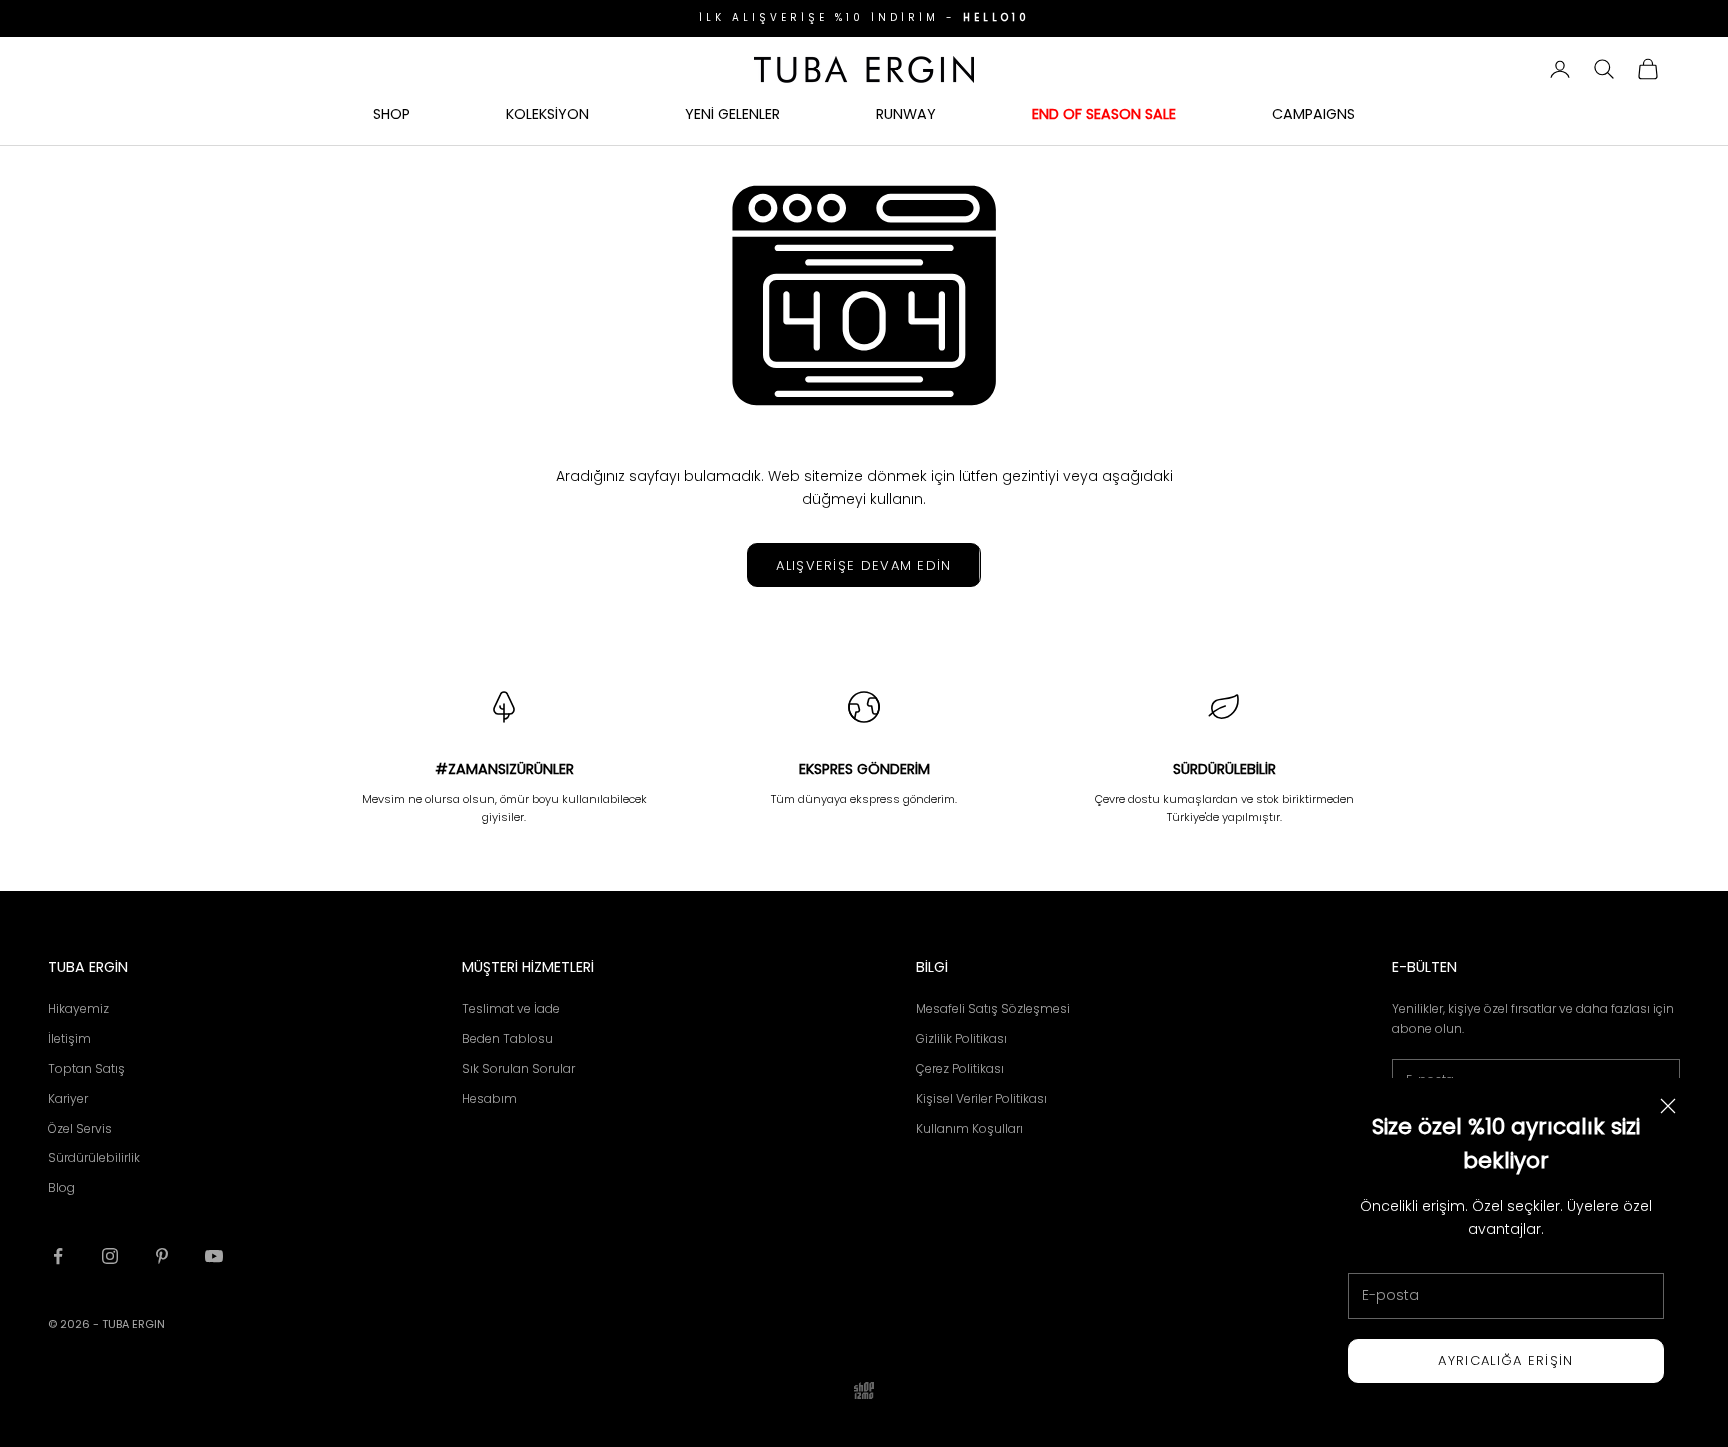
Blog (61, 1187)
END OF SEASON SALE (1104, 113)
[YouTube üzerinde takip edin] (214, 1256)
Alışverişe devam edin (863, 565)
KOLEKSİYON (547, 113)
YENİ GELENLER (732, 113)
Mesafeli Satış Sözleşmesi (993, 1008)
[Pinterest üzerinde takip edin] (162, 1256)
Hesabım (489, 1098)
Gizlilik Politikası (961, 1038)
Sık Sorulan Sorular (518, 1068)
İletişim (69, 1038)
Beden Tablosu (507, 1038)
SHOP (391, 113)
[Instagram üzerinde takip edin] (110, 1256)
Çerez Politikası (960, 1068)
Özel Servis (80, 1128)
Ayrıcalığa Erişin (1505, 1360)
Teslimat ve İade (511, 1008)
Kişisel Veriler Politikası (981, 1098)
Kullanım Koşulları (969, 1128)
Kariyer (68, 1098)
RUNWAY (906, 113)
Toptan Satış (86, 1068)
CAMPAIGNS (1313, 113)
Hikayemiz (78, 1008)
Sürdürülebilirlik (94, 1157)
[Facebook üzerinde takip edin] (58, 1256)
